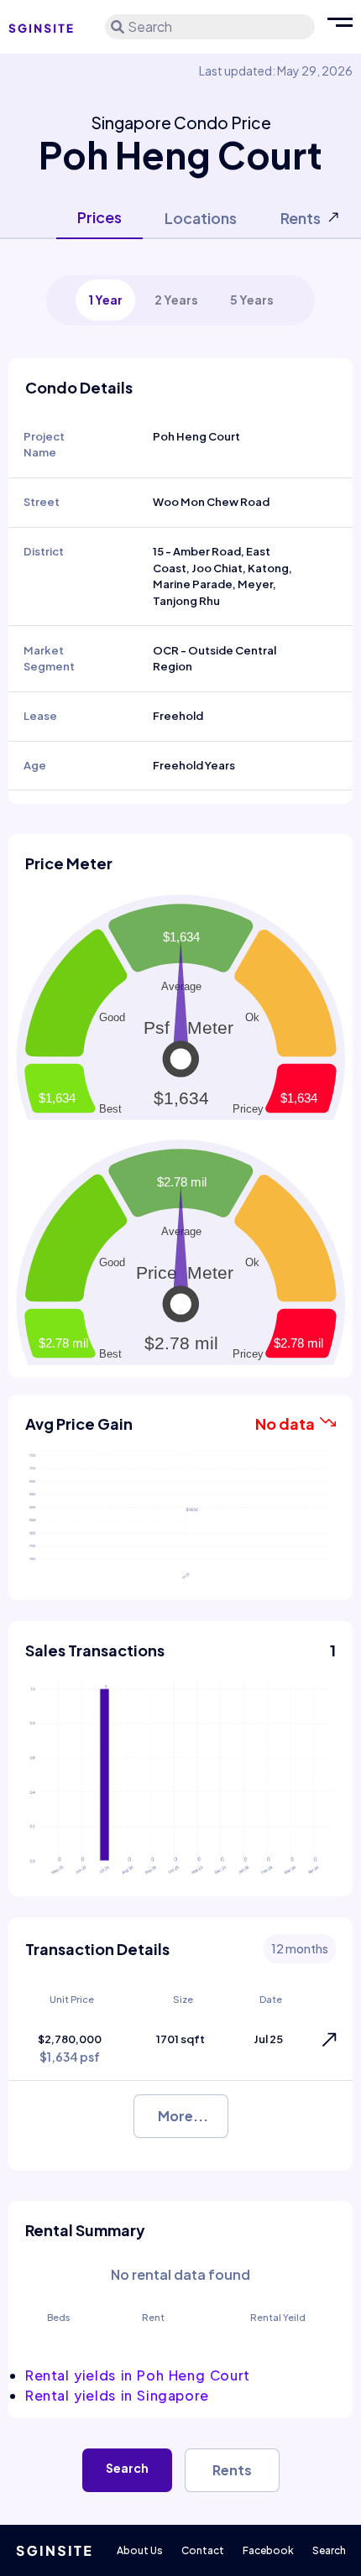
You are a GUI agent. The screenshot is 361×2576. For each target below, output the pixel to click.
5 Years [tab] (252, 300)
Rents (232, 2470)
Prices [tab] (99, 217)
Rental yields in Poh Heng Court (138, 2375)
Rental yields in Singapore (117, 2395)
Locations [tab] (201, 218)
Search (127, 2468)
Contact (203, 2550)
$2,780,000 (70, 2049)
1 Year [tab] (105, 300)
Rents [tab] (301, 218)
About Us (140, 2550)
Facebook (268, 2550)
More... (183, 2116)
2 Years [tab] (176, 300)
